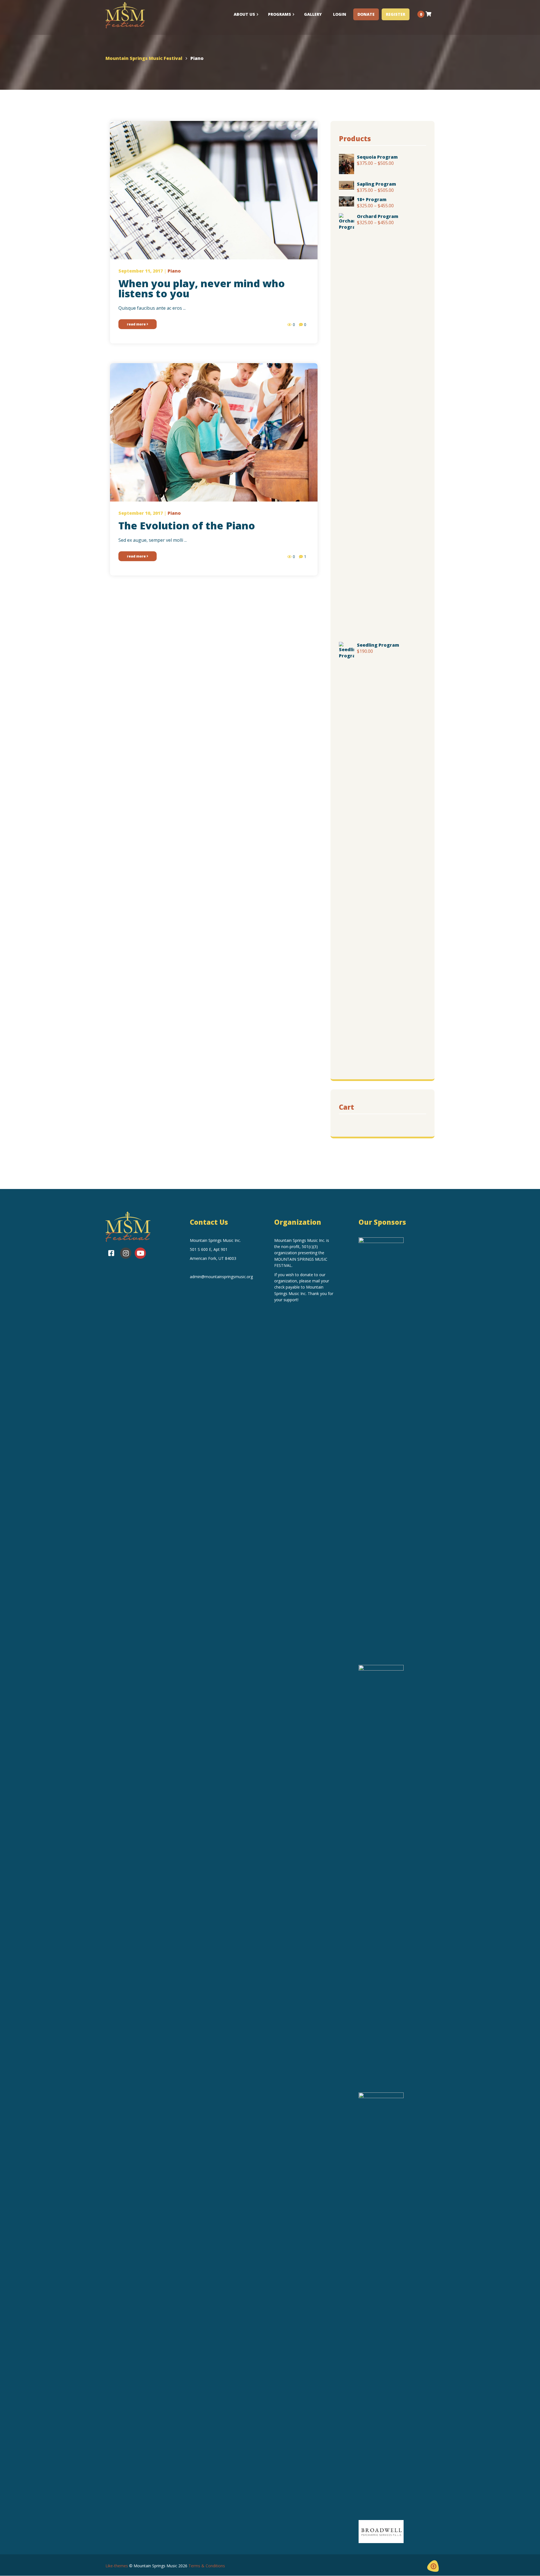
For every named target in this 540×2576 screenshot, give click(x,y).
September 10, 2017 (141, 513)
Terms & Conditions (207, 2566)
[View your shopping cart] (428, 14)
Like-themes (117, 2566)
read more (137, 324)
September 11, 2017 (141, 271)
